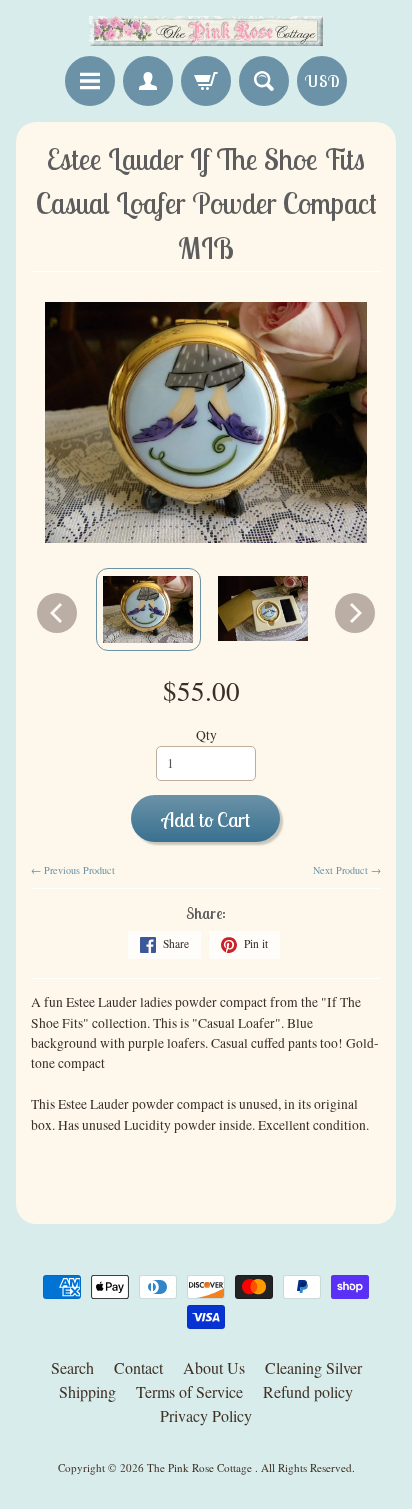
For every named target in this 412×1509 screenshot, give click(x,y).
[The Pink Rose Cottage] (206, 31)
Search (72, 1367)
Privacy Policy (206, 1415)
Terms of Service (189, 1391)
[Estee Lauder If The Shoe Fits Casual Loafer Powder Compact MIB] (148, 609)
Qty (206, 735)
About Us (214, 1367)
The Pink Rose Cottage (201, 1467)
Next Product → (347, 870)
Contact (138, 1367)
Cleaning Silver (313, 1367)
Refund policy (308, 1391)
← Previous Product (73, 870)
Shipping (87, 1391)
